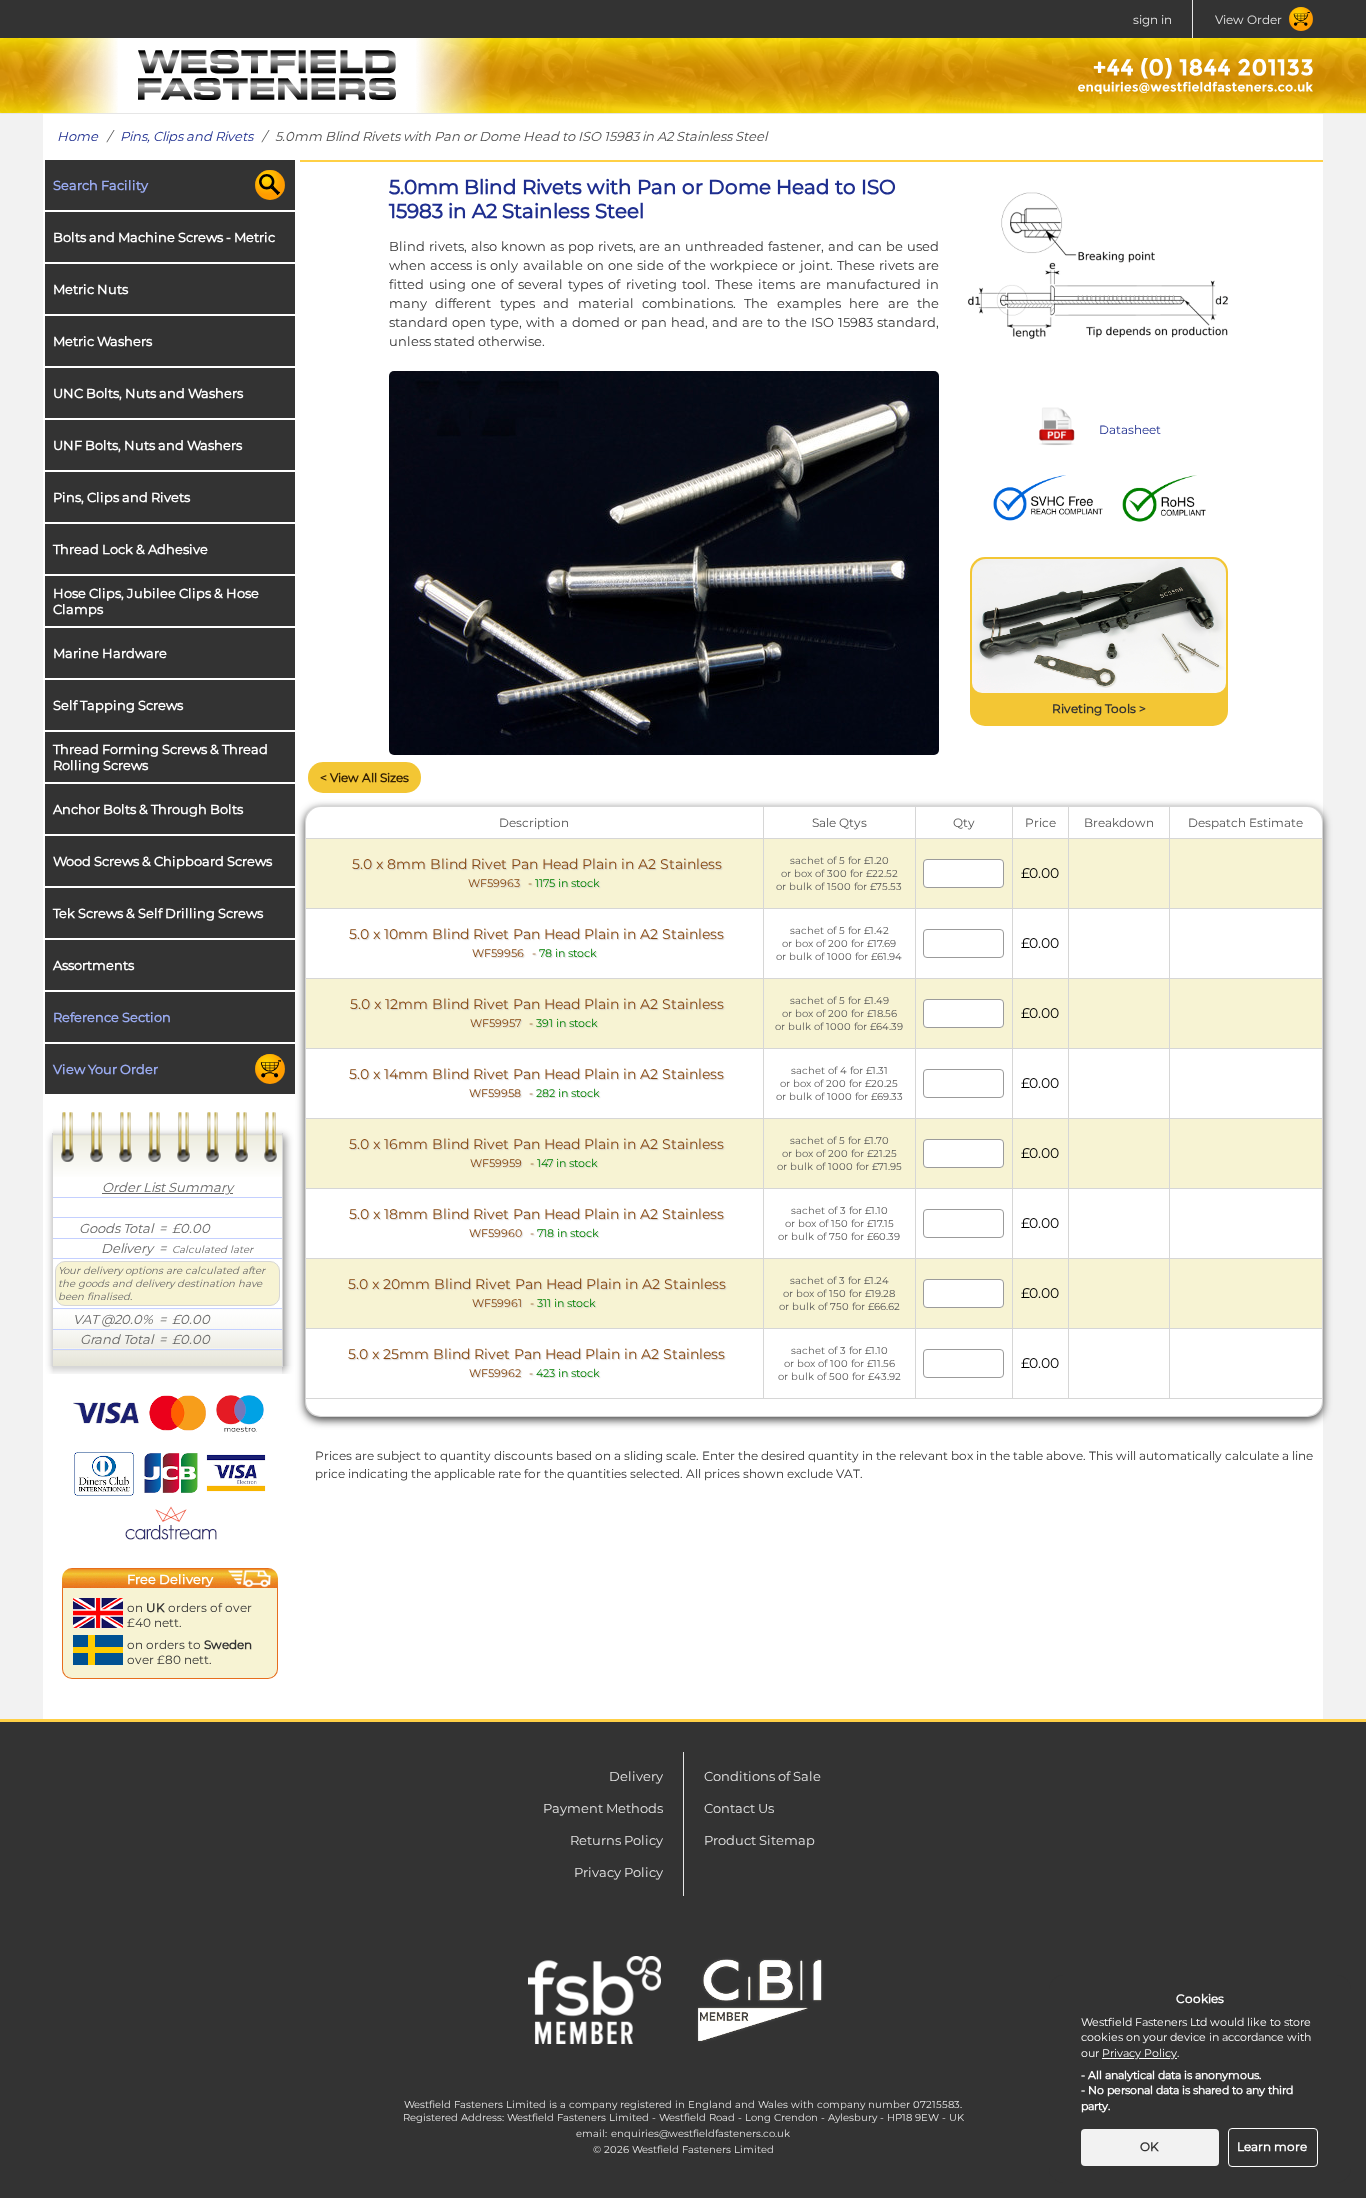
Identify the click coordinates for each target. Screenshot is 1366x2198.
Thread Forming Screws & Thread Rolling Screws (160, 757)
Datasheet (1130, 429)
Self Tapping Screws (118, 705)
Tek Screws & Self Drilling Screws (158, 913)
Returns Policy (616, 1840)
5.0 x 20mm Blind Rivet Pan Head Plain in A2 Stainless (537, 1292)
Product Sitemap (759, 1840)
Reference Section (112, 1017)
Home (77, 136)
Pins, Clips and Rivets (186, 136)
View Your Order (105, 1069)
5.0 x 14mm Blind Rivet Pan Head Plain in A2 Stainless (536, 1082)
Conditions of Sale (762, 1776)
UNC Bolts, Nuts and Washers (148, 393)
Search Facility (100, 185)
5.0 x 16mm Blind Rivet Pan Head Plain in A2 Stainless (536, 1152)
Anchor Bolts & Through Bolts (148, 809)
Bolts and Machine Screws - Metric (164, 237)
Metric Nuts (90, 289)
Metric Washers (102, 341)
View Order (1248, 19)
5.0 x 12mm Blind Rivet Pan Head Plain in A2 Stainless (537, 1012)
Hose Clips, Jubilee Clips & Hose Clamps (156, 601)
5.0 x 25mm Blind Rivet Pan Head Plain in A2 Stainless (536, 1362)
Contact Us (739, 1808)
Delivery (636, 1776)
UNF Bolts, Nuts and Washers (147, 445)
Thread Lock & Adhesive (130, 549)
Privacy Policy (618, 1872)
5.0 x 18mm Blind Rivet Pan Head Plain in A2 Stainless (536, 1222)
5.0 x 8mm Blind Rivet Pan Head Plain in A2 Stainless (537, 872)
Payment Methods (603, 1808)
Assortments (93, 965)
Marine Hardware (110, 653)
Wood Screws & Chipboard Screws (162, 861)
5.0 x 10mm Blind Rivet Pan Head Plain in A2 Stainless (536, 942)
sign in (1152, 19)
